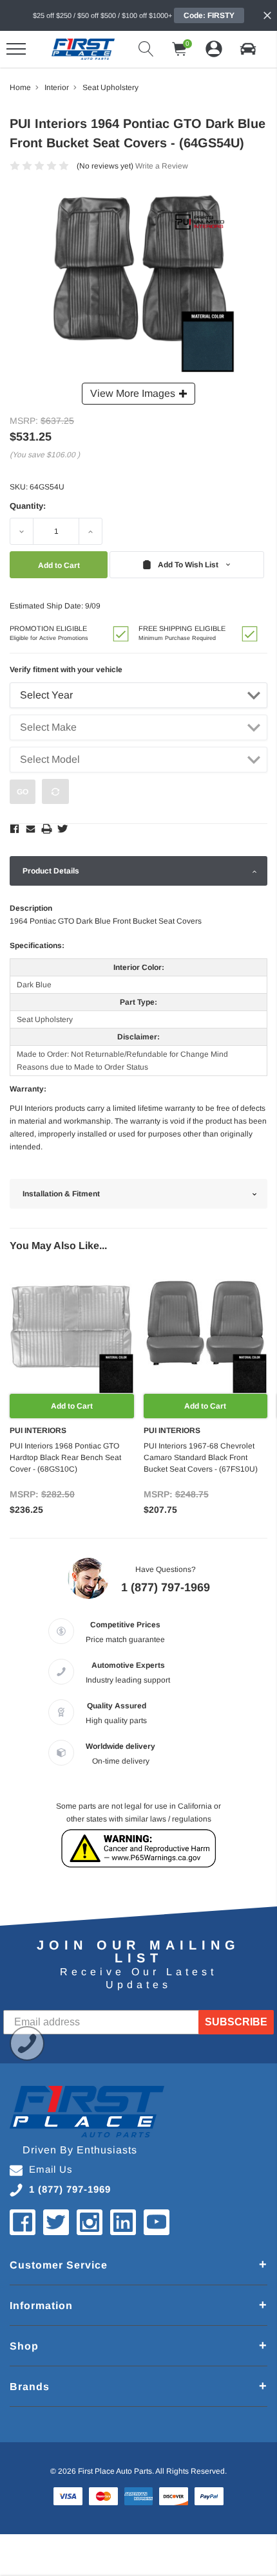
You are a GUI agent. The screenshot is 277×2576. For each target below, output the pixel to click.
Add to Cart (72, 1406)
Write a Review (162, 166)
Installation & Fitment (61, 1194)
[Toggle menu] (16, 49)
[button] (248, 49)
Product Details (51, 871)
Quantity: (28, 506)
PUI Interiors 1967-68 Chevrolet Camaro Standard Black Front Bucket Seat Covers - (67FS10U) (201, 1457)
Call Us (27, 2043)
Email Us (51, 2169)
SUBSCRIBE (236, 2022)
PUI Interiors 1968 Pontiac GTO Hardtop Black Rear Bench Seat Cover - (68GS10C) (65, 1457)
